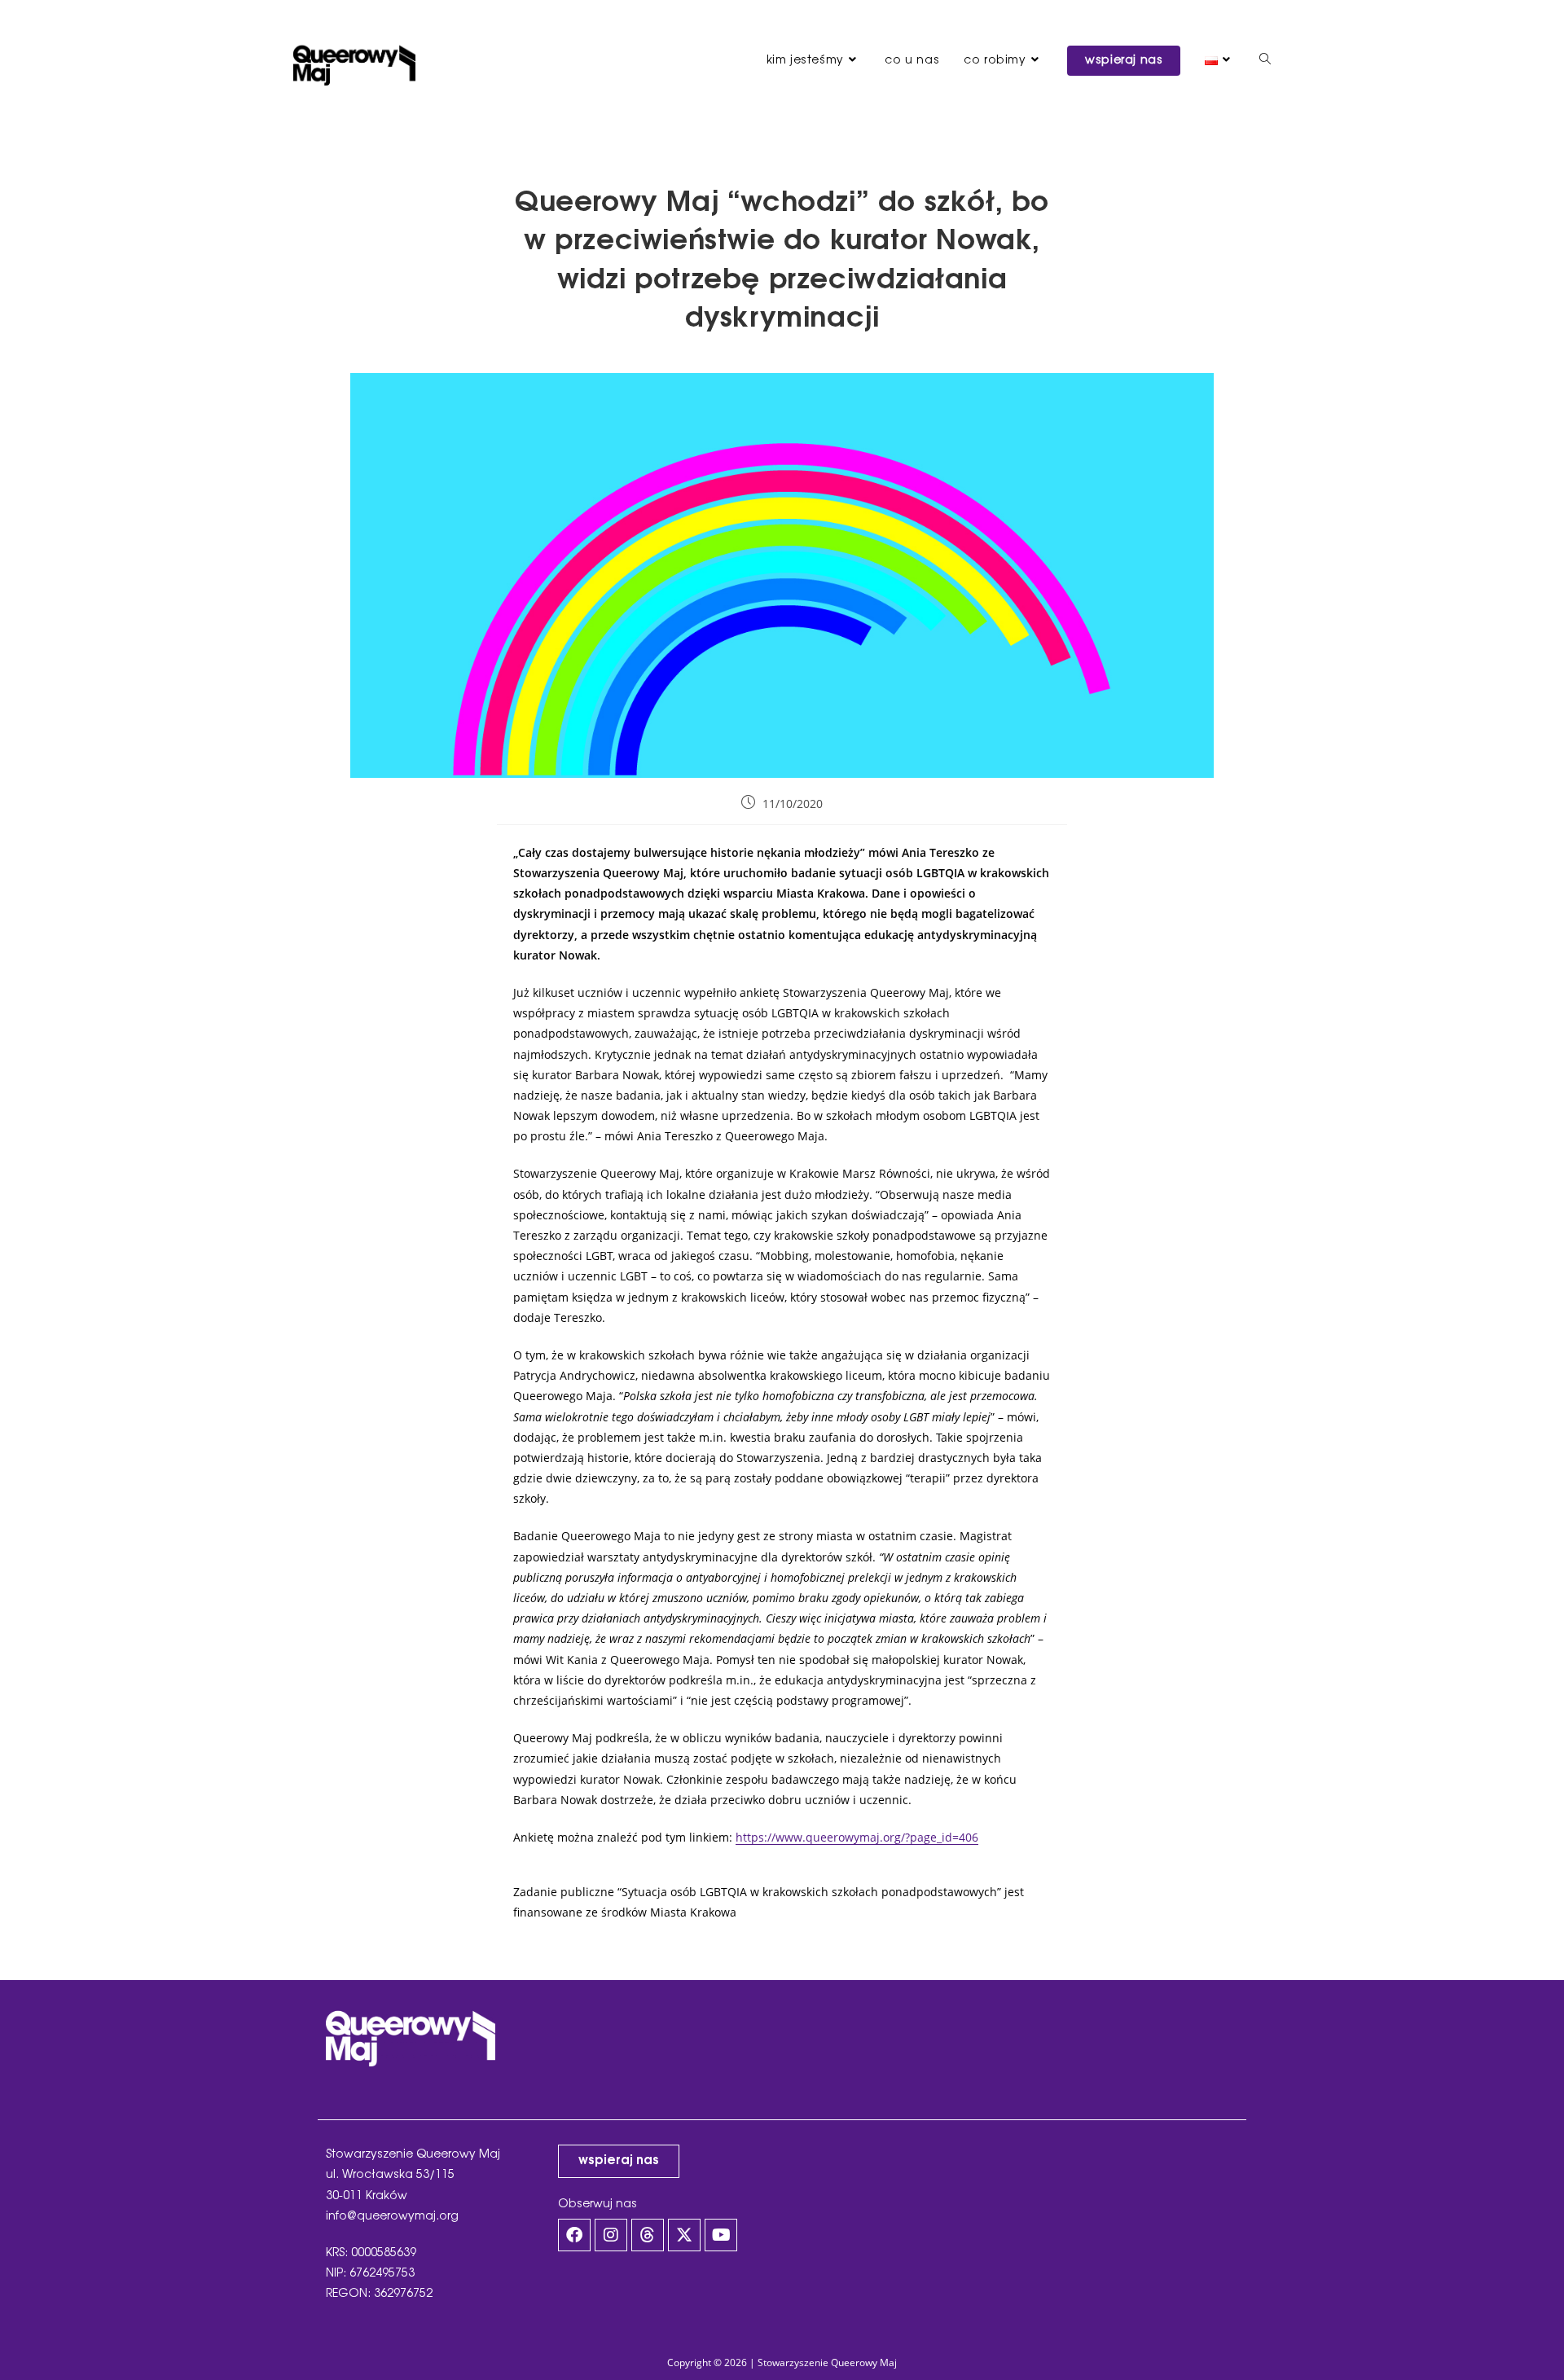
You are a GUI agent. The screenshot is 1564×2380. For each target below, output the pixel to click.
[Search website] (1265, 61)
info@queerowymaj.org (392, 2217)
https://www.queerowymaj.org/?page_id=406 (857, 1837)
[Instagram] (611, 2235)
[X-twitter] (684, 2235)
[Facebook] (574, 2235)
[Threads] (648, 2235)
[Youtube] (721, 2235)
